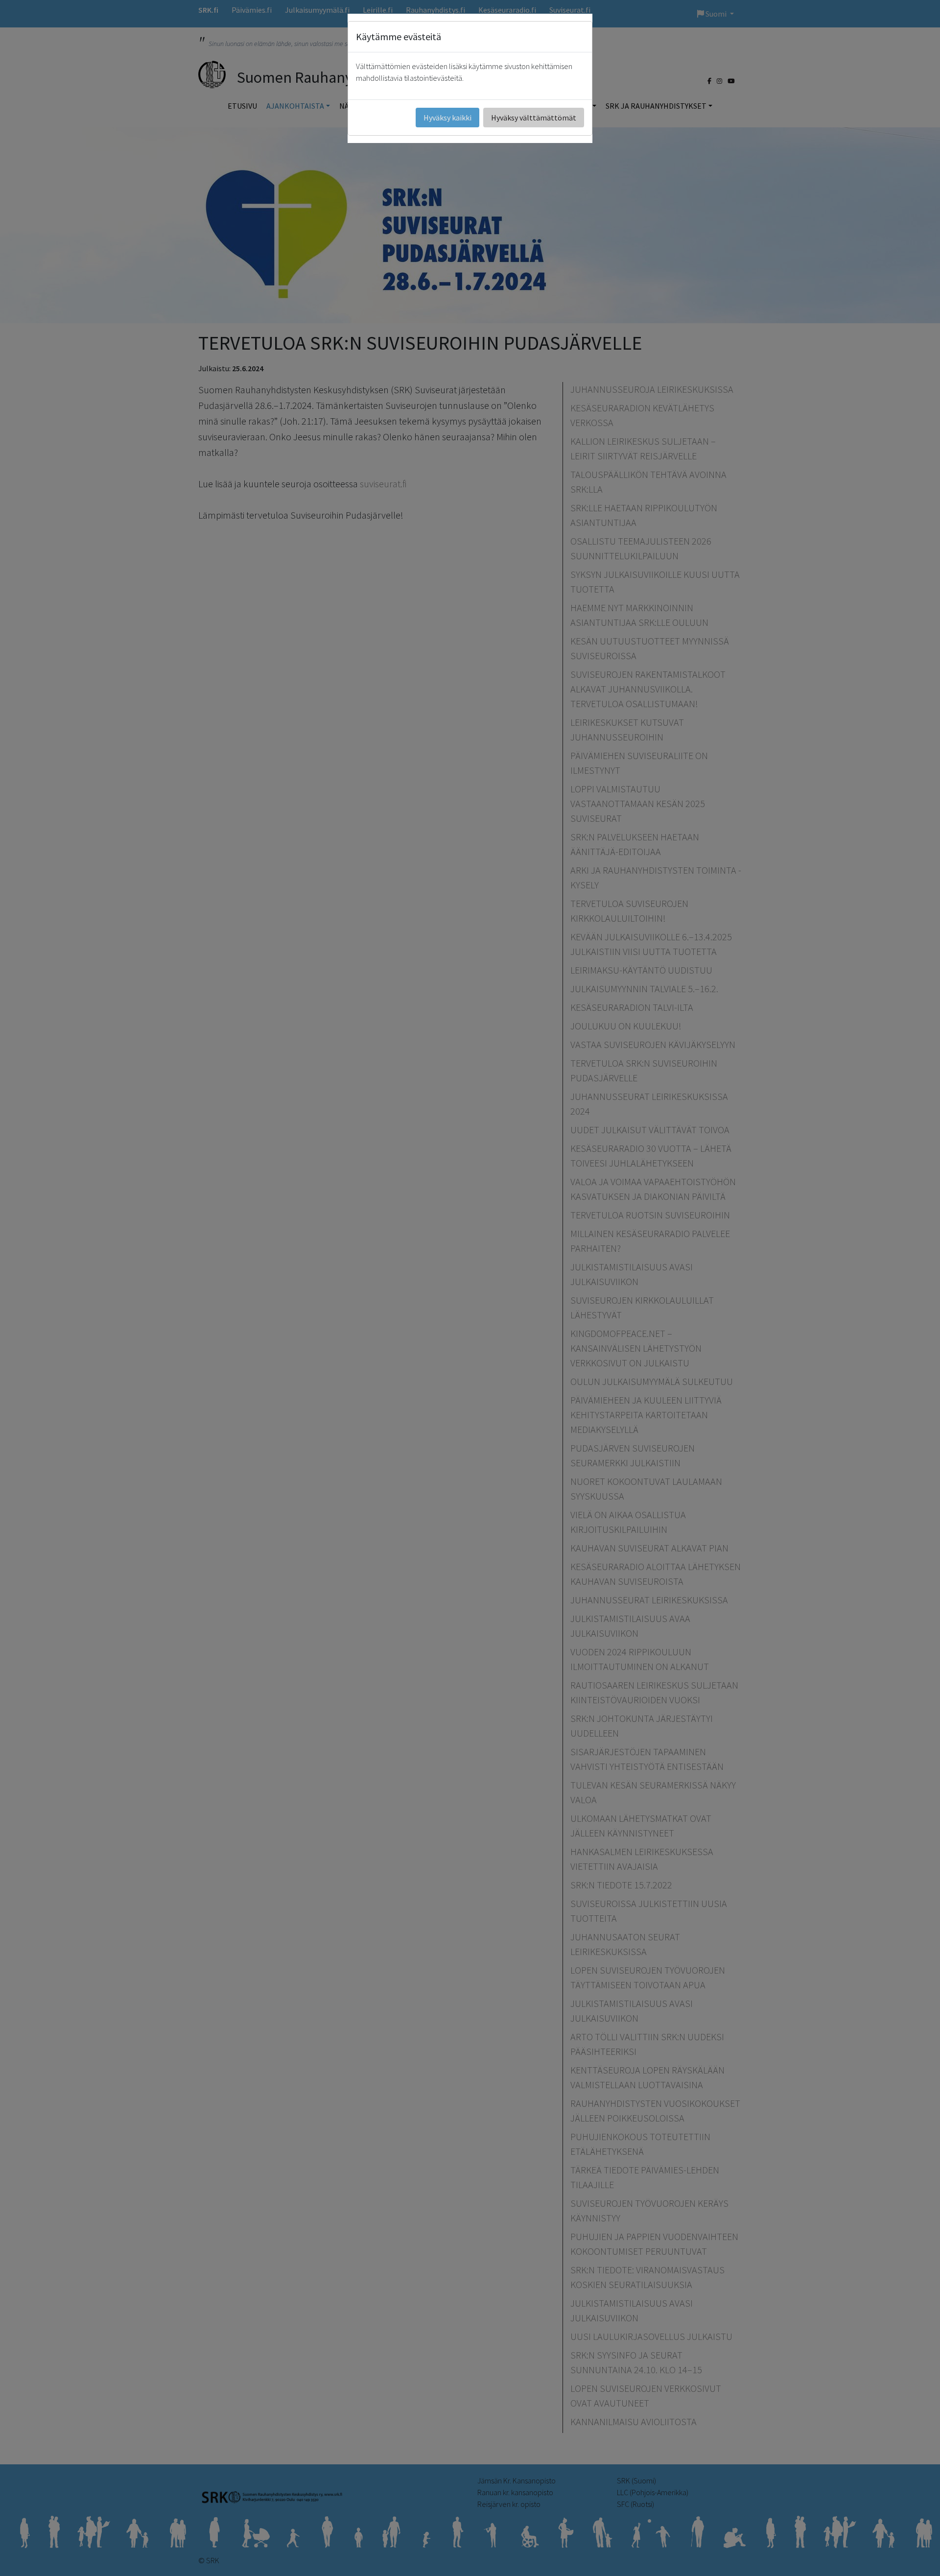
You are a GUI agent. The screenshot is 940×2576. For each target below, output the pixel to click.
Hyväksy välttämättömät (534, 118)
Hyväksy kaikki (447, 118)
